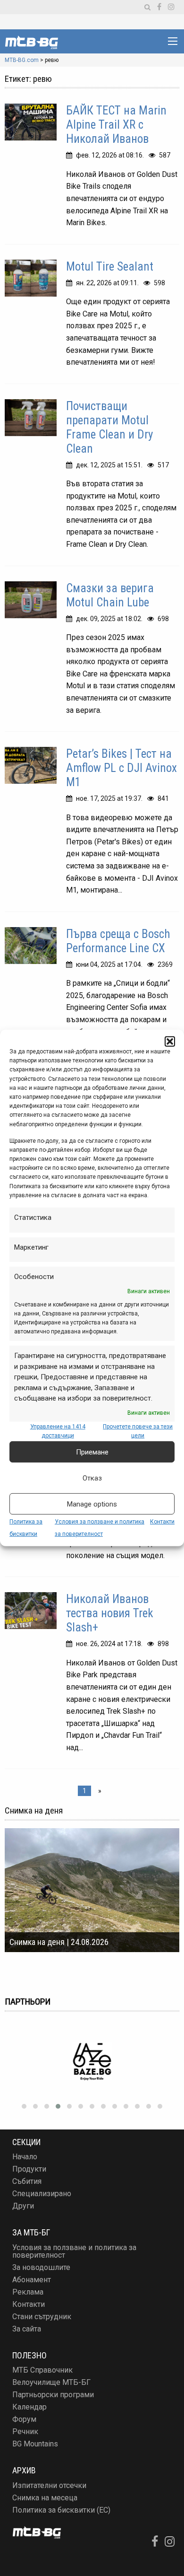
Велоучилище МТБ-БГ (51, 2382)
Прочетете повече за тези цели (138, 1431)
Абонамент (32, 2280)
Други (23, 2206)
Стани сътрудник (42, 2317)
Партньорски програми (53, 2395)
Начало (25, 2157)
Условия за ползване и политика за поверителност (74, 2251)
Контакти (162, 1522)
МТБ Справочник (42, 2370)
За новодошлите (41, 2267)
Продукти (29, 2169)
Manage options (92, 1504)
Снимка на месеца (45, 2498)
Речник (25, 2431)
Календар (29, 2407)
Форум (24, 2419)
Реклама (28, 2292)
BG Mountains (35, 2444)
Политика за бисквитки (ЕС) (61, 2510)
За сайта (27, 2329)
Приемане (92, 1452)
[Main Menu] (173, 41)
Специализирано (42, 2194)
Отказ (92, 1478)
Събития (27, 2181)
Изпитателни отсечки (49, 2485)
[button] (170, 1042)
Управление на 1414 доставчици (58, 1431)
